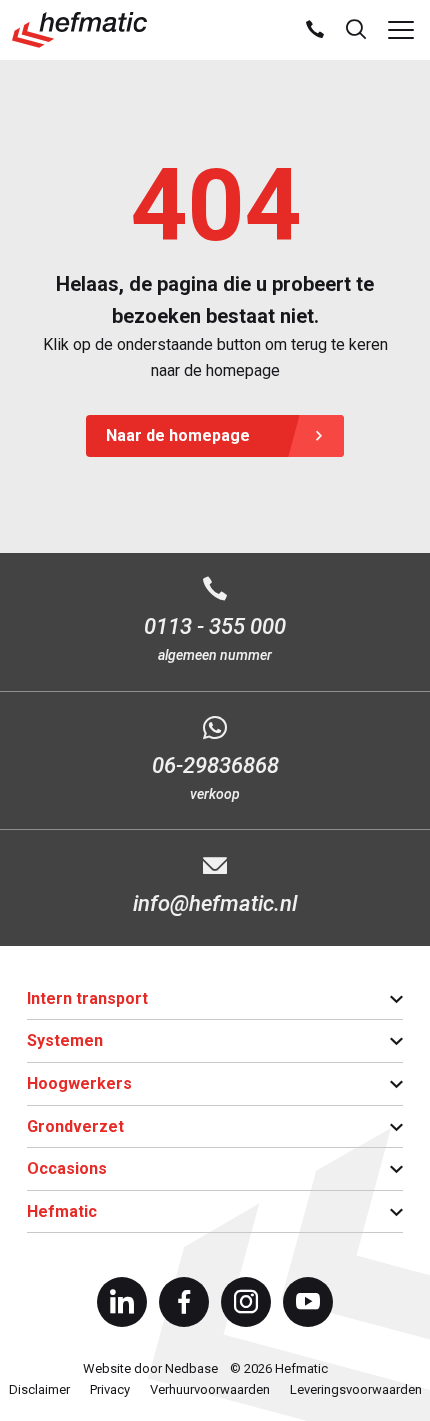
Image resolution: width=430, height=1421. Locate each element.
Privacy (110, 1389)
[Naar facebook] (184, 1302)
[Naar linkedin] (122, 1302)
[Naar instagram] (246, 1302)
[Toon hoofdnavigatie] (401, 30)
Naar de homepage (178, 435)
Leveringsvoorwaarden (356, 1389)
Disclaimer (39, 1389)
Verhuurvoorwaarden (210, 1389)
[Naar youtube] (308, 1302)
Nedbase (191, 1368)
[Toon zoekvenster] (356, 30)
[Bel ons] (315, 30)
